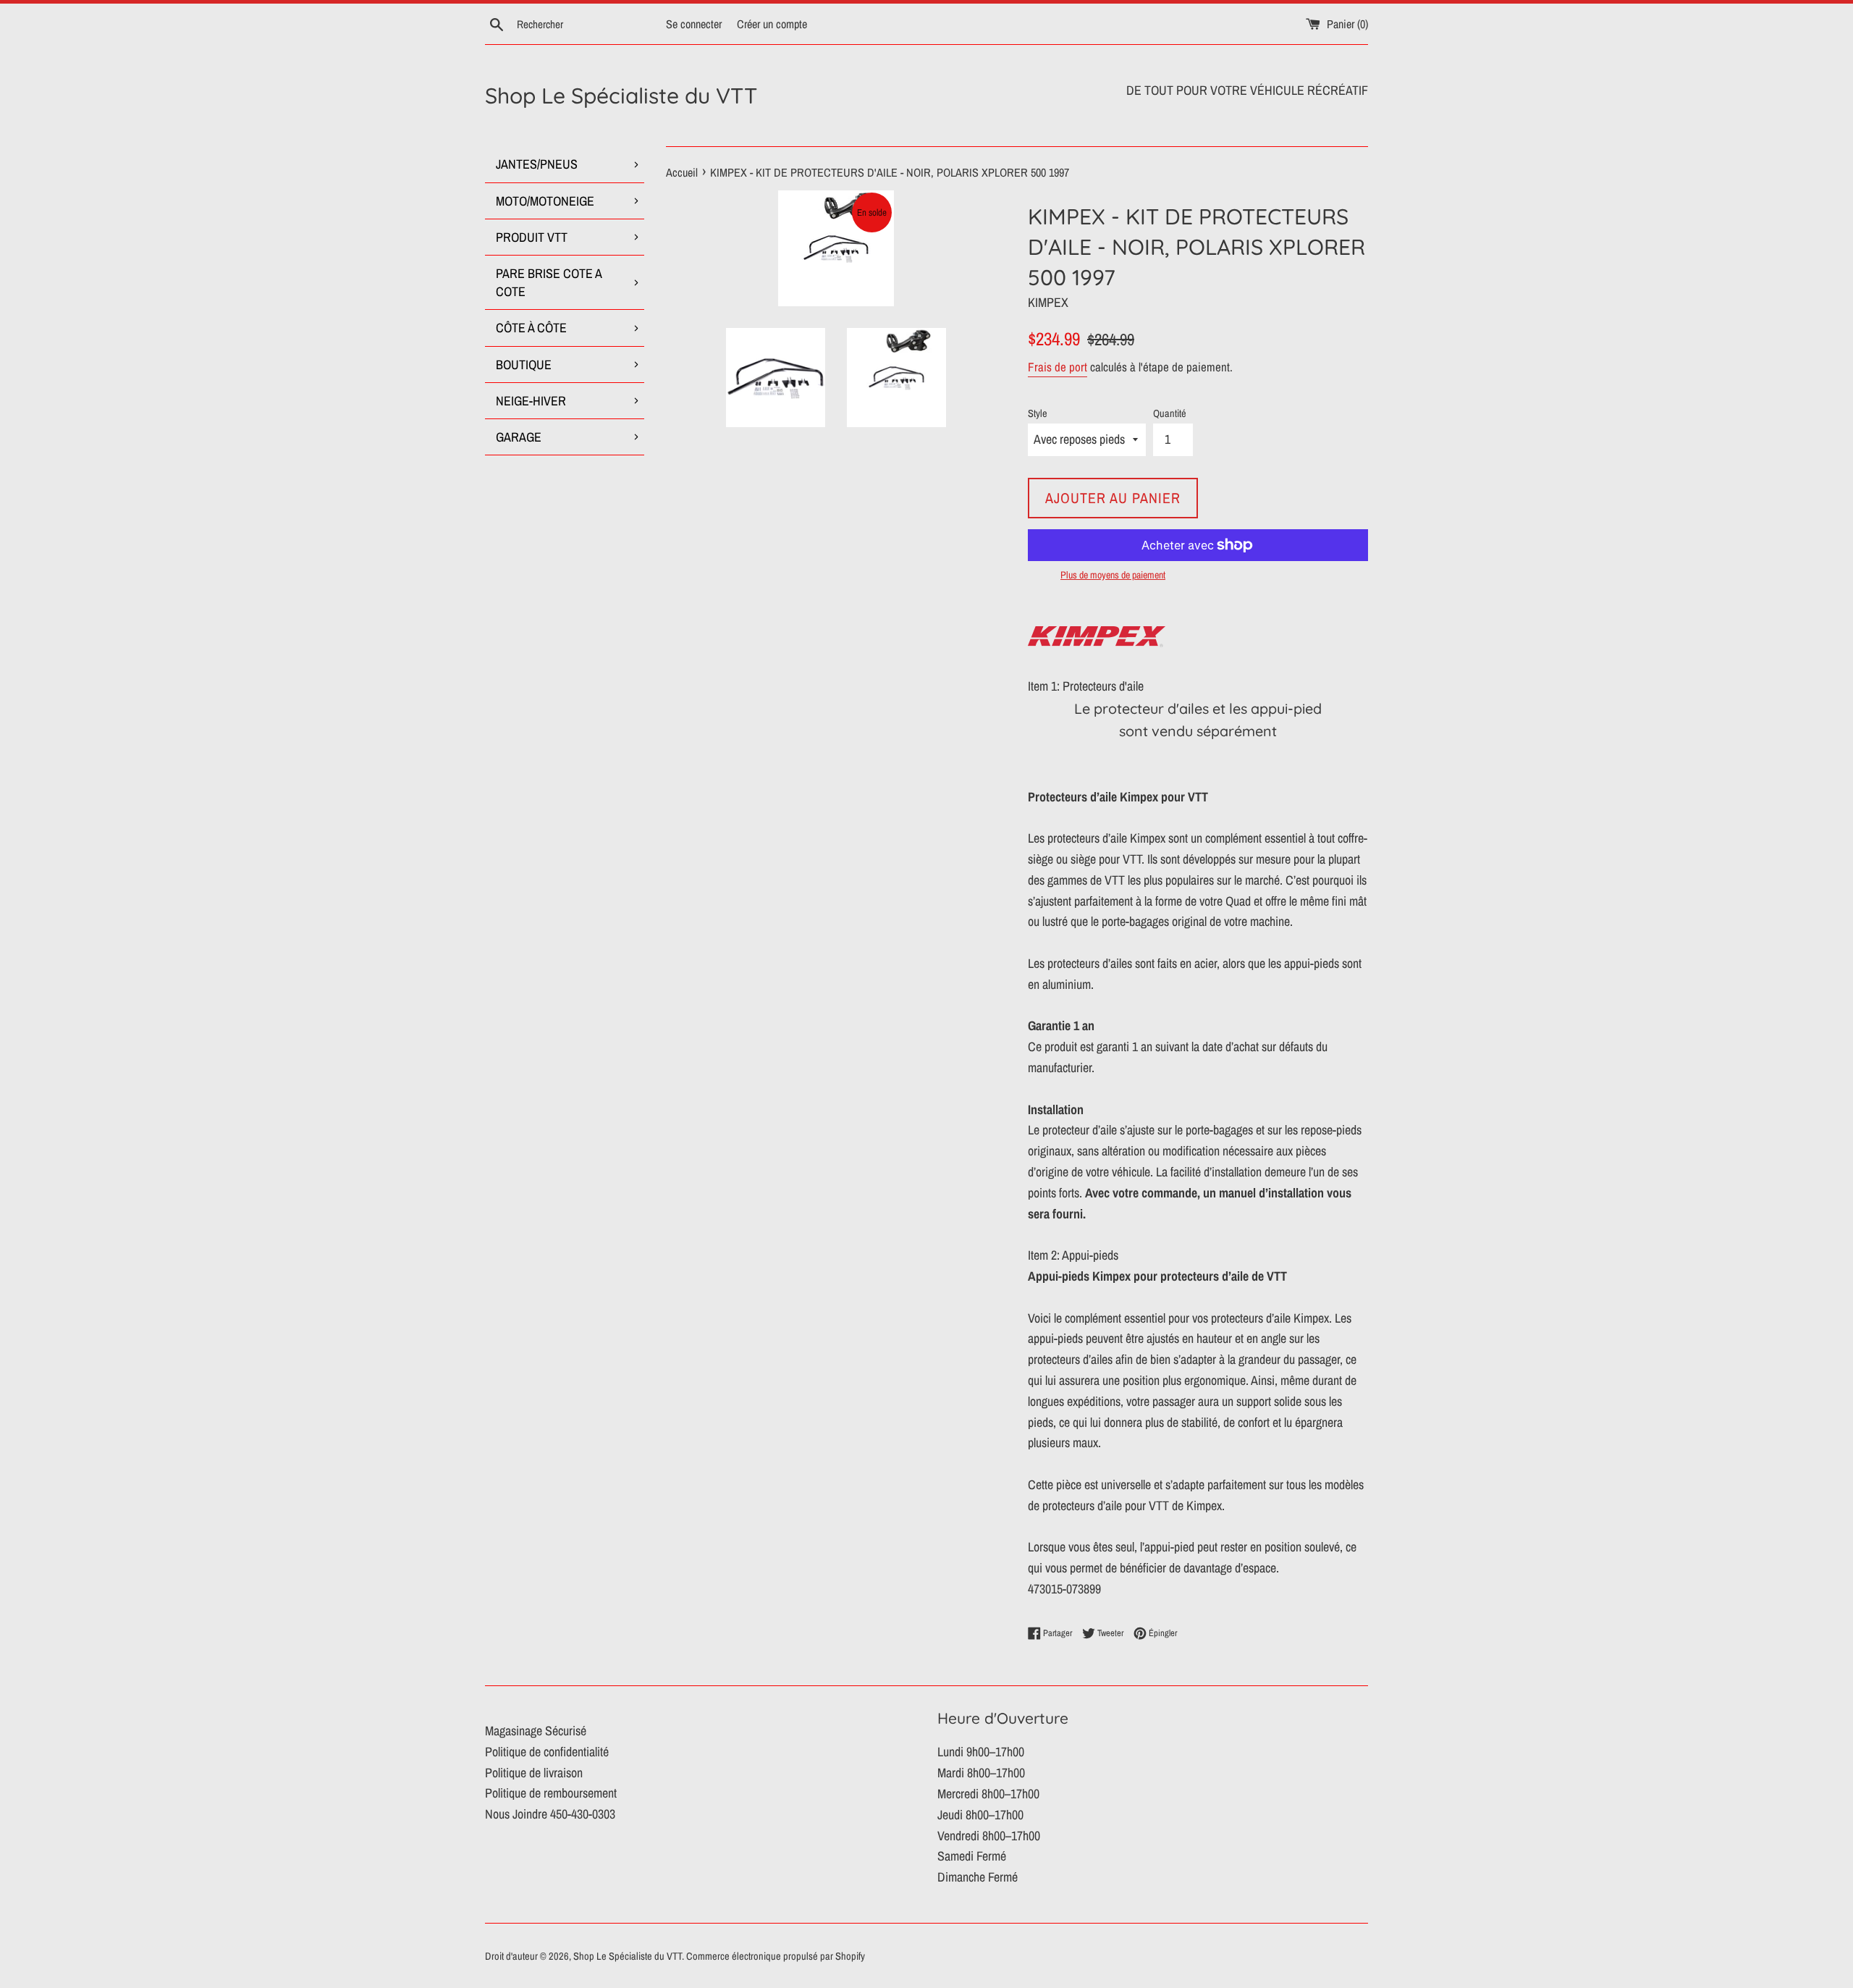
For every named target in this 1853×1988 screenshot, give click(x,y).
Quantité (1170, 413)
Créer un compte (772, 24)
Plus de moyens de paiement (1113, 575)
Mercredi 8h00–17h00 (988, 1794)
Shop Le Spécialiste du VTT (621, 96)
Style (1038, 413)
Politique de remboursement (551, 1793)
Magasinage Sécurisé (536, 1731)
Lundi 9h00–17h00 (981, 1752)
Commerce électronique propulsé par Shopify (776, 1956)
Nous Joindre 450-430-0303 (550, 1814)
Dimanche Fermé (978, 1877)
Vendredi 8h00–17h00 (989, 1836)
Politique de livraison (534, 1773)
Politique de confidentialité (547, 1752)
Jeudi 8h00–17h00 (980, 1815)
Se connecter (694, 24)
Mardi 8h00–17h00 (981, 1773)
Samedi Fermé (972, 1856)
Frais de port (1058, 367)
